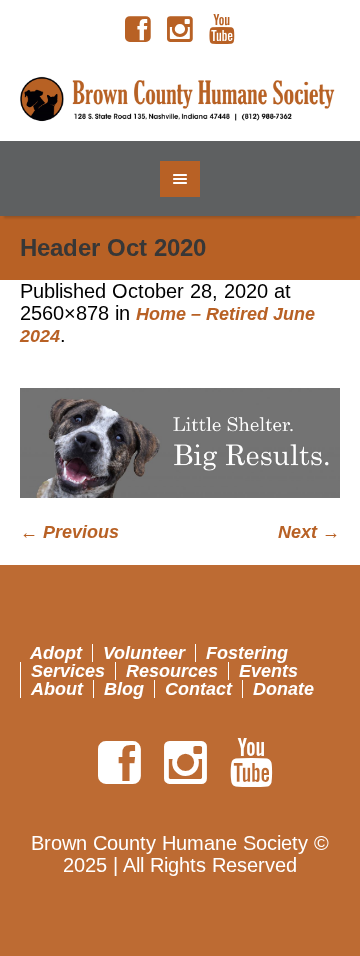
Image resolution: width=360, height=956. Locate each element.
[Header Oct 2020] (180, 443)
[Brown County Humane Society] (180, 100)
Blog (124, 689)
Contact (198, 689)
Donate (283, 689)
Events (268, 671)
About (57, 689)
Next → (309, 532)
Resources (172, 671)
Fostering (247, 653)
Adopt (56, 653)
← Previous (69, 532)
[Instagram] (180, 30)
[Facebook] (138, 30)
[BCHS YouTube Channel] (222, 30)
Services (68, 671)
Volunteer (144, 653)
